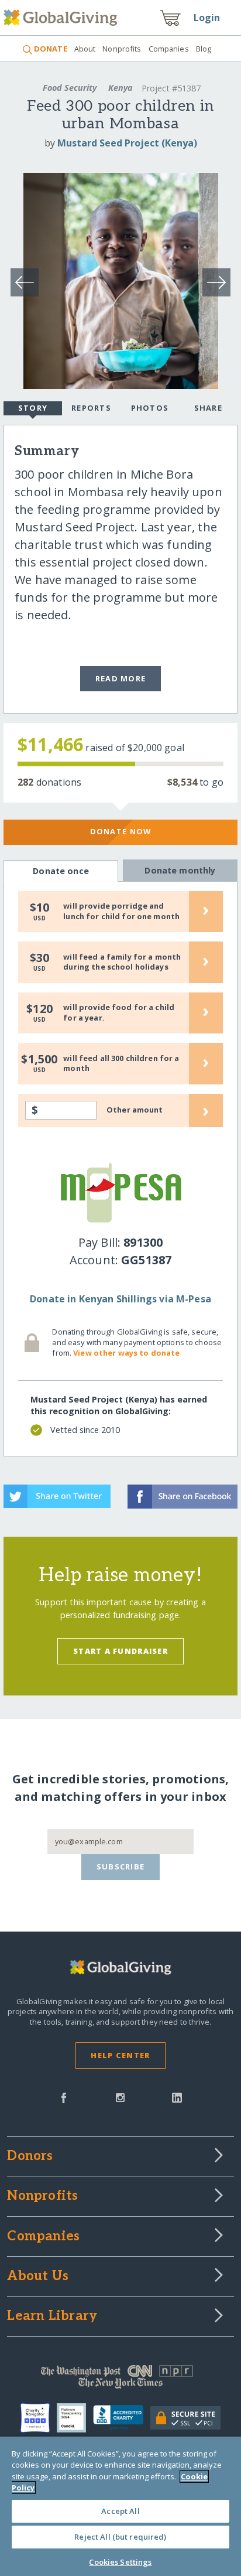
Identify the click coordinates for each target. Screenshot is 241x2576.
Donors (30, 2157)
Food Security (70, 88)
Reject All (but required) (120, 2537)
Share (208, 408)
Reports (91, 408)
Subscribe (121, 1867)
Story (33, 408)
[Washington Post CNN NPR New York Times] (120, 2380)
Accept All (120, 2511)
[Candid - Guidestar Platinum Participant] (75, 2418)
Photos (150, 408)
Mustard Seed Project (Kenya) (127, 143)
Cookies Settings (120, 2562)
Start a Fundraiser (120, 1651)
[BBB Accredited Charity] (122, 2418)
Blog (204, 49)
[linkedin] (177, 2097)
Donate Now (121, 831)
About (85, 49)
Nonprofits (122, 49)
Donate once (61, 871)
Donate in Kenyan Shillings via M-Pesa (120, 1299)
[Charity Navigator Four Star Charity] (39, 2418)
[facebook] (64, 2097)
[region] (120, 2506)
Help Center (120, 2055)
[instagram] (120, 2097)
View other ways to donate (126, 1353)
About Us (38, 2277)
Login (207, 18)
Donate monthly (180, 870)
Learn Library (52, 2316)
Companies (169, 49)
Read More (121, 678)
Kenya (120, 88)
